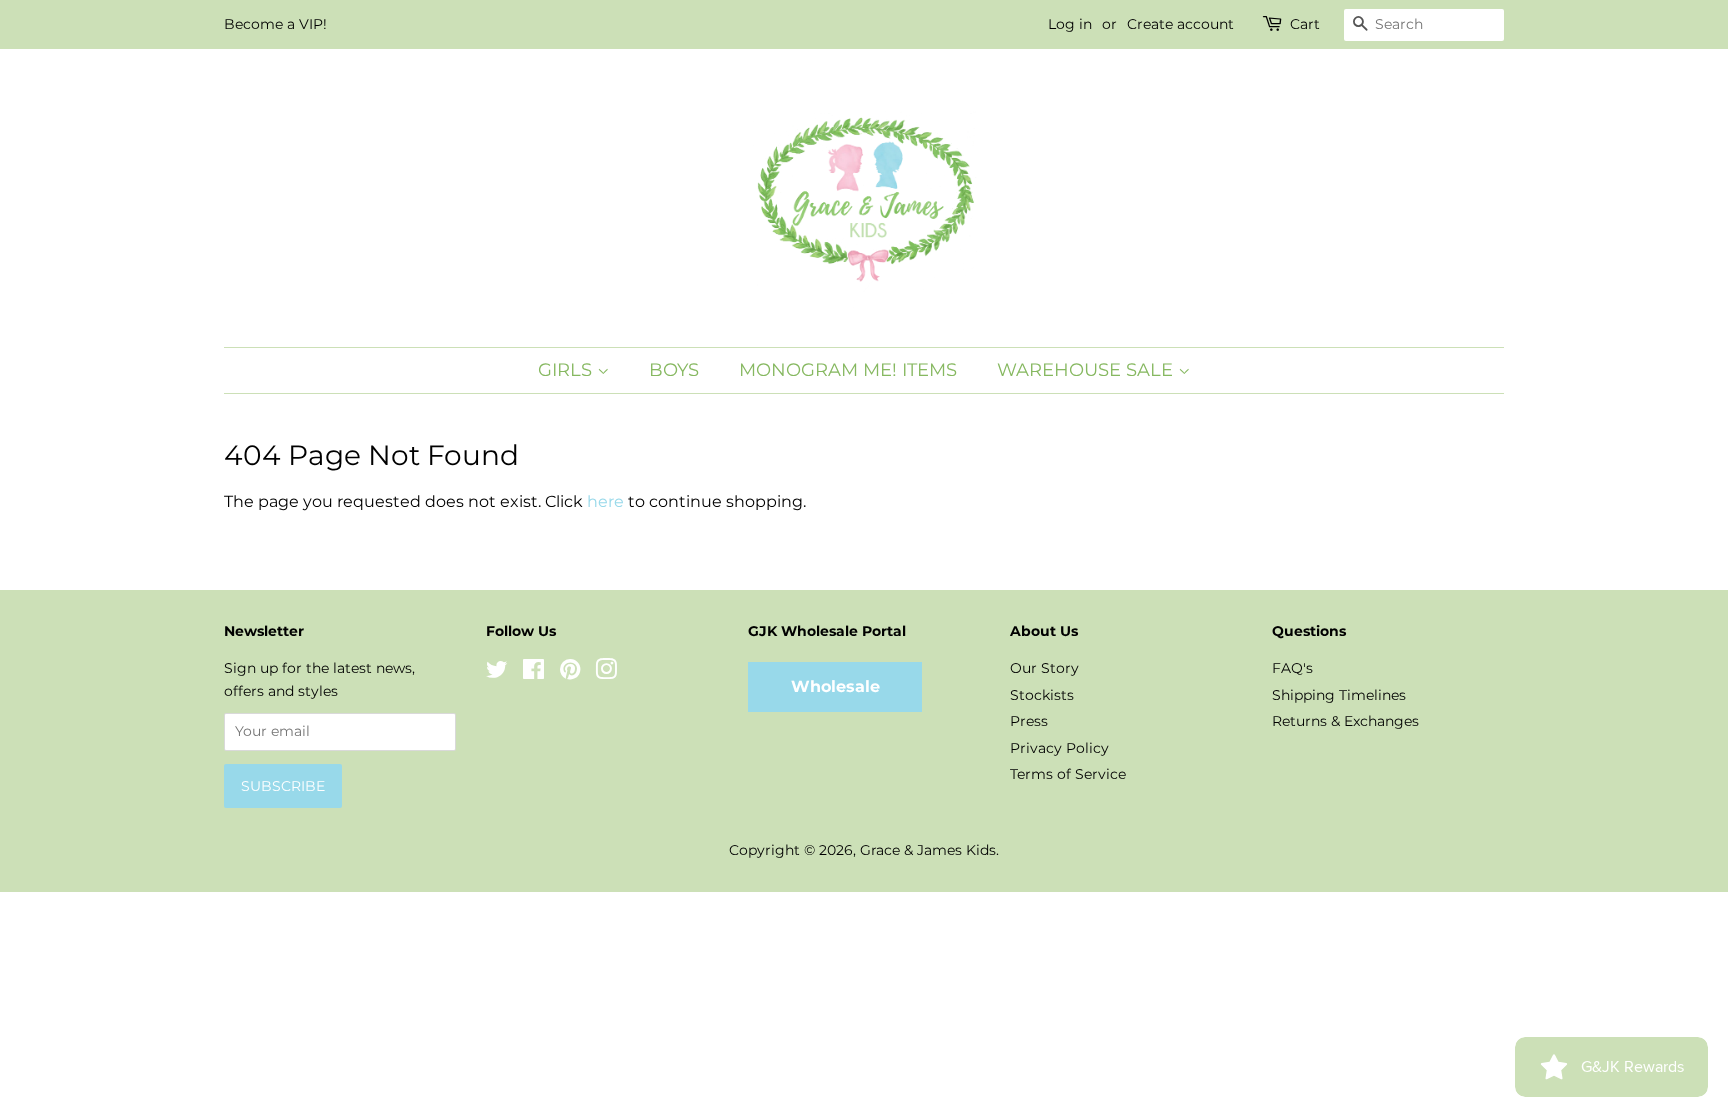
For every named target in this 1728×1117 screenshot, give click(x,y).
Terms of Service (1068, 774)
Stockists (1042, 695)
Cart (1305, 24)
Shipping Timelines (1339, 695)
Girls (567, 370)
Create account (1180, 24)
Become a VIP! (275, 24)
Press (1029, 721)
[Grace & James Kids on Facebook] (533, 673)
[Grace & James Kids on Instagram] (606, 673)
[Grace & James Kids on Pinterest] (570, 673)
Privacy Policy (1059, 748)
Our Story (1044, 668)
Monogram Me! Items (848, 370)
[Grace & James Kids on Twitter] (497, 673)
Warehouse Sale (1087, 370)
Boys (674, 370)
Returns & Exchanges (1345, 721)
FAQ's (1292, 668)
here (605, 501)
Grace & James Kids (928, 850)
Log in (1070, 24)
